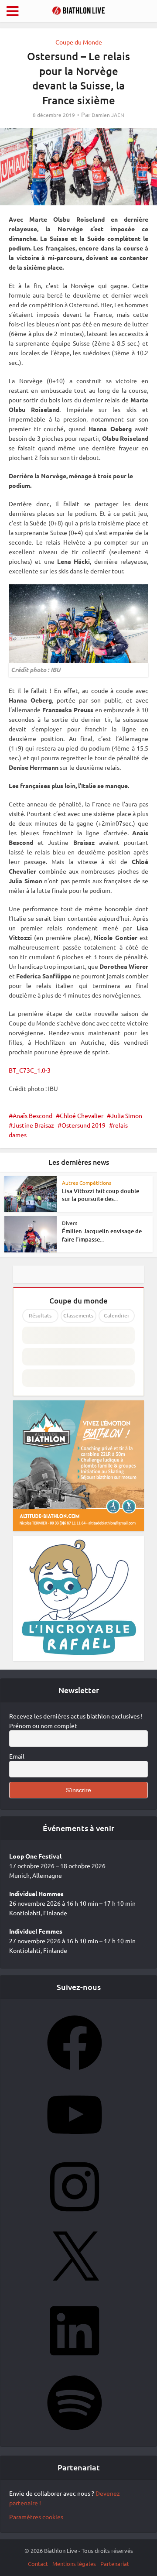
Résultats (40, 1315)
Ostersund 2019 (84, 1125)
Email (17, 1756)
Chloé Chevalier (82, 1115)
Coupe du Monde (79, 42)
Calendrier (117, 1315)
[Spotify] (75, 2433)
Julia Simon (126, 1115)
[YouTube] (75, 2145)
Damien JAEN (108, 115)
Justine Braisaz (33, 1125)
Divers (70, 1223)
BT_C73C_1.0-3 (30, 1070)
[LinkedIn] (75, 2361)
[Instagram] (75, 2217)
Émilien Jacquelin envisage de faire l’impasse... (102, 1235)
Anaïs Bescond (32, 1115)
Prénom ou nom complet (43, 1725)
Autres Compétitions (87, 1183)
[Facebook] (75, 2073)
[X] (75, 2289)
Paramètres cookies (36, 2517)
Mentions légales (74, 2564)
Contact (38, 2564)
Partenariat (115, 2564)
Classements (78, 1315)
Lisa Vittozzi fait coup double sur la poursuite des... (101, 1195)
